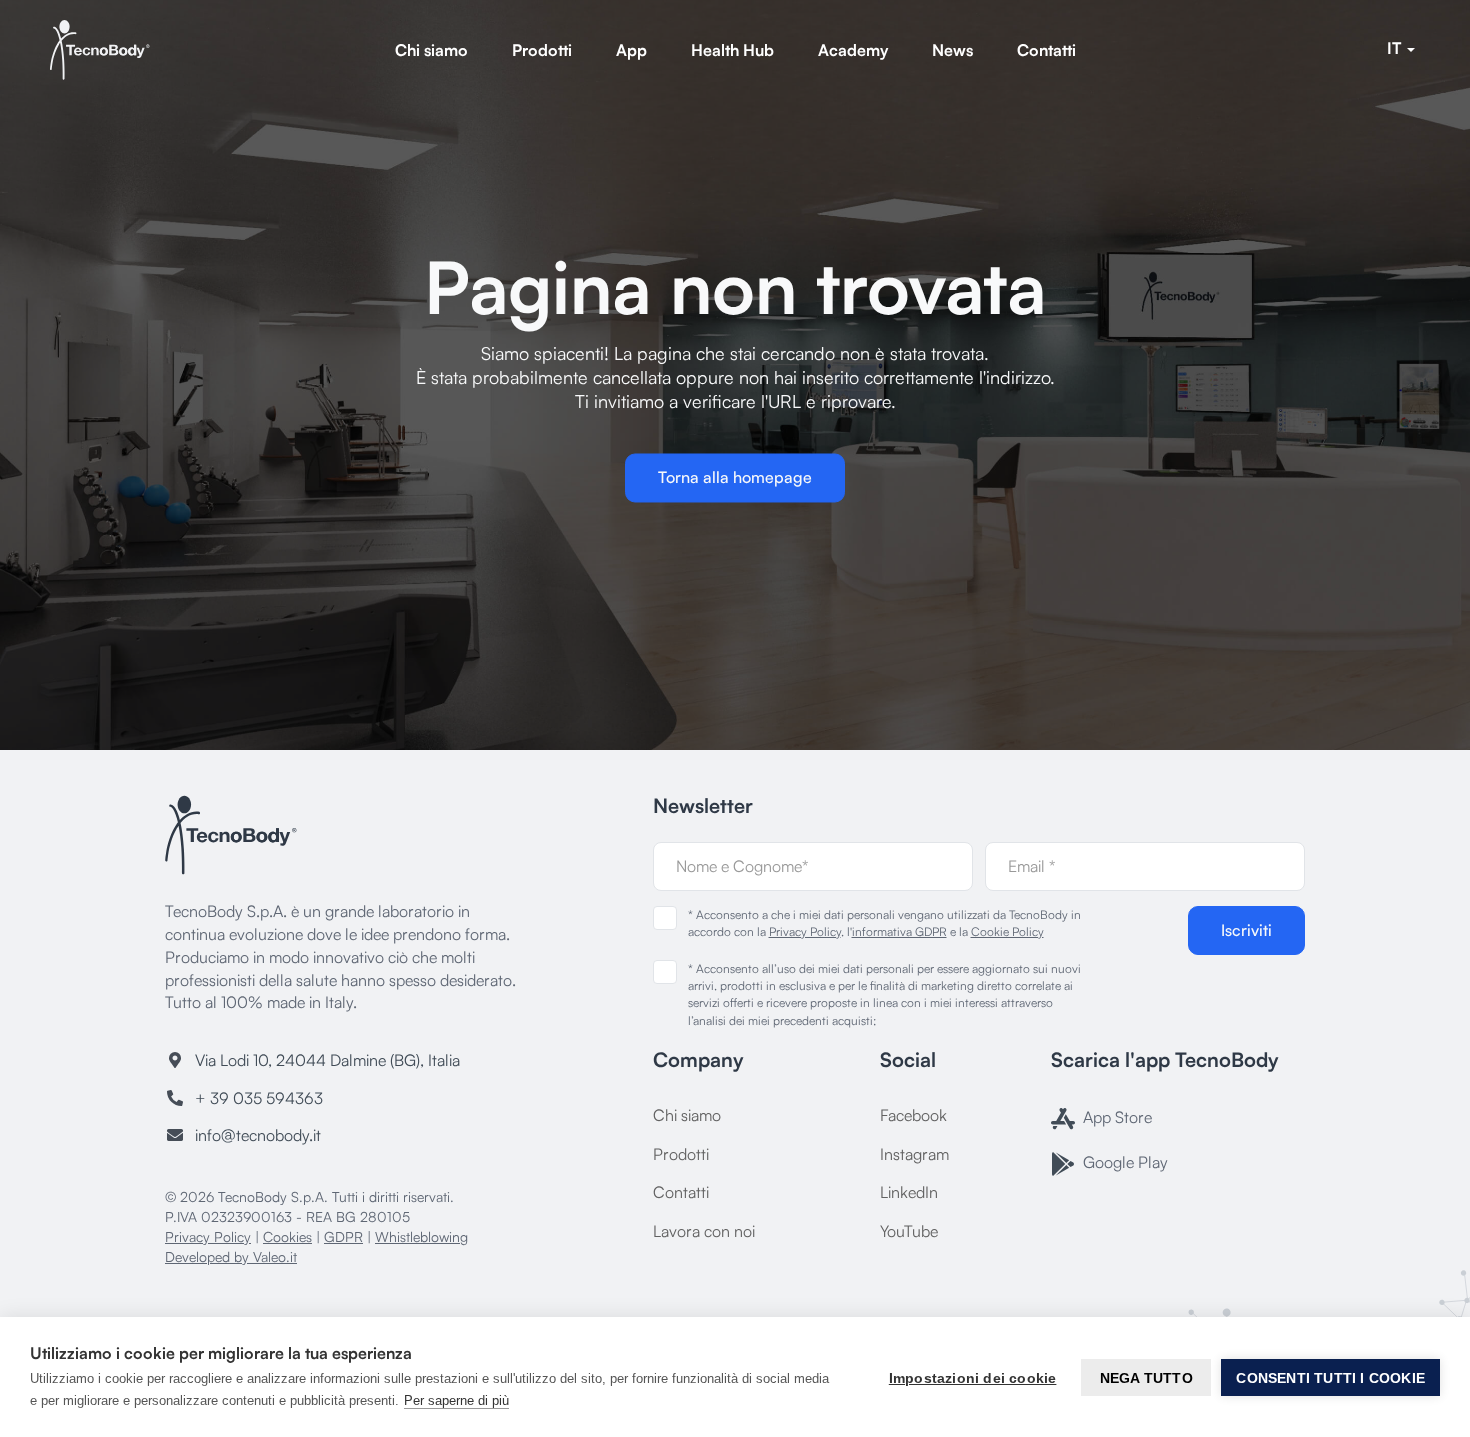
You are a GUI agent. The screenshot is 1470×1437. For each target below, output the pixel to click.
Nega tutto (1146, 1378)
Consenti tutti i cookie (1330, 1378)
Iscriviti (1246, 930)
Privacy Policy (208, 1236)
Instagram (914, 1154)
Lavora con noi (704, 1231)
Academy (853, 50)
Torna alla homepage (735, 478)
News (952, 50)
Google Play (1123, 1162)
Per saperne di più (456, 1400)
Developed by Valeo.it (231, 1256)
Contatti (1046, 50)
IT (1396, 48)
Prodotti (542, 50)
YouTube (909, 1231)
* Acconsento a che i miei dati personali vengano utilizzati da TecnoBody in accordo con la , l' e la (884, 923)
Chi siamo (431, 50)
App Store (1115, 1117)
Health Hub (732, 50)
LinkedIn (909, 1192)
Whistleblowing (421, 1236)
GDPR (343, 1236)
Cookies (287, 1236)
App (631, 50)
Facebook (913, 1115)
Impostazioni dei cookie (973, 1378)
